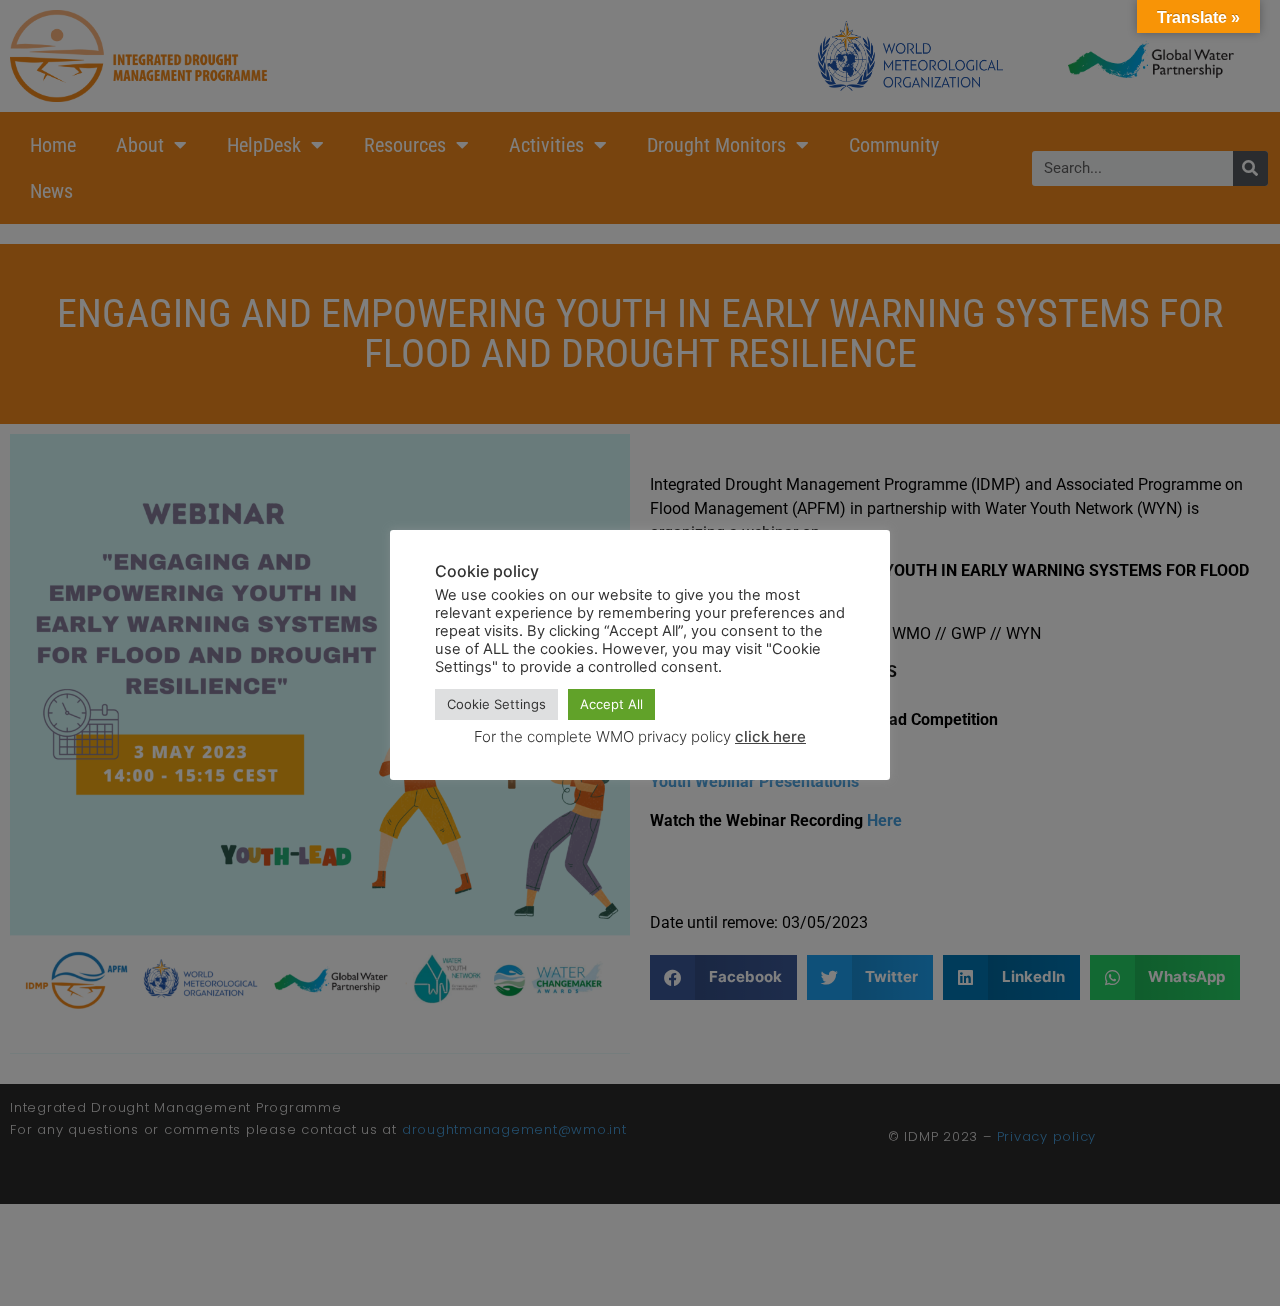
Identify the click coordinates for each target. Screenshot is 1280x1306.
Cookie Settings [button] (496, 704)
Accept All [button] (611, 704)
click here (770, 736)
